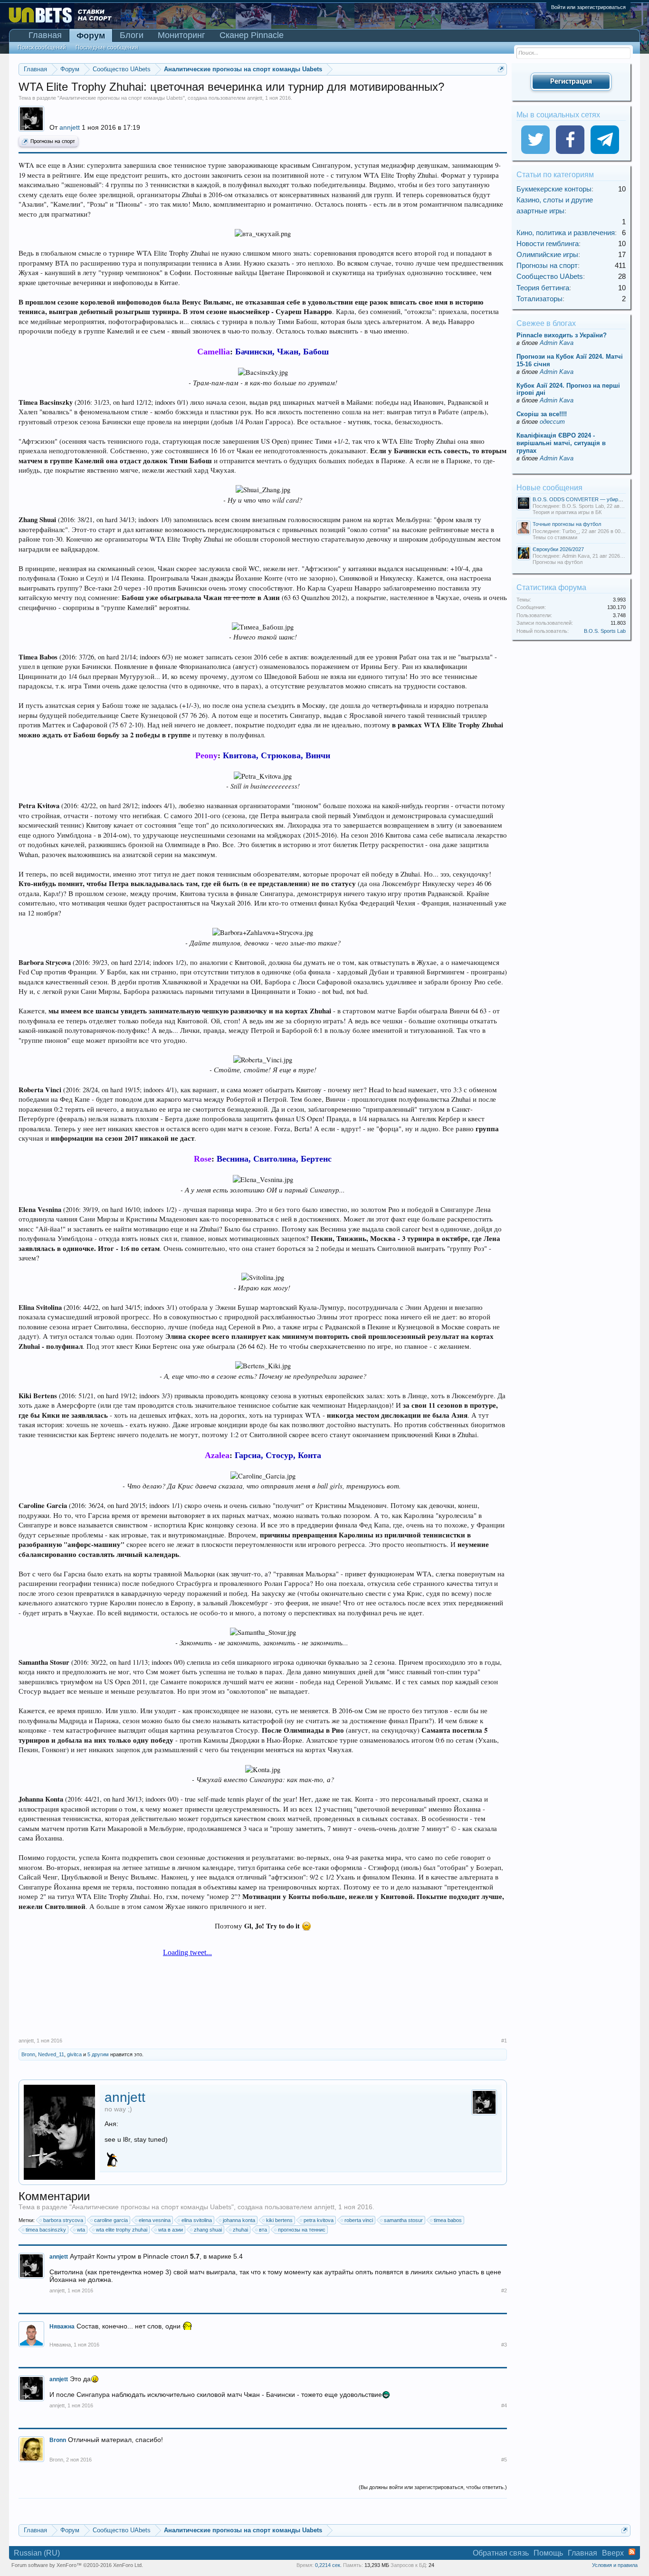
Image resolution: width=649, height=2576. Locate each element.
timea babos (448, 2220)
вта (263, 2230)
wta (81, 2230)
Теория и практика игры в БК (567, 512)
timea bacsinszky (46, 2230)
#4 (504, 2405)
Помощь (548, 2553)
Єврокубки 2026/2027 (558, 549)
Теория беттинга (543, 288)
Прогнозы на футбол (558, 562)
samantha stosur (403, 2220)
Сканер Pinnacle (252, 35)
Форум (91, 36)
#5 (504, 2460)
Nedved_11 (51, 2054)
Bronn (28, 2054)
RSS (632, 2552)
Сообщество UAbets (550, 276)
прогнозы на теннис (302, 2230)
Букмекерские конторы (554, 189)
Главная (45, 35)
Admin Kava (557, 343)
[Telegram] (605, 140)
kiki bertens (279, 2220)
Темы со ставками (555, 537)
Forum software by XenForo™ (77, 2565)
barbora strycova (63, 2220)
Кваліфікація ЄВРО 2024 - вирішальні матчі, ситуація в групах (561, 443)
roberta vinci (359, 2220)
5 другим (98, 2054)
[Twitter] (535, 140)
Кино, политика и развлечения (566, 233)
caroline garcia (111, 2220)
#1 (504, 2041)
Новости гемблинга (548, 243)
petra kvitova (319, 2220)
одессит (552, 422)
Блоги (132, 35)
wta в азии (171, 2230)
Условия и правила (615, 2565)
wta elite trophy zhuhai (122, 2230)
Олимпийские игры (547, 254)
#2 (504, 2290)
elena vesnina (155, 2220)
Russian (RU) (37, 2553)
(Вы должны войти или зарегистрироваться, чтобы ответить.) (433, 2487)
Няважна (60, 2345)
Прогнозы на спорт (53, 142)
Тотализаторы (539, 299)
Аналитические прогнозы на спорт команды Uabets (121, 98)
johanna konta (239, 2220)
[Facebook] (570, 140)
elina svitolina (197, 2220)
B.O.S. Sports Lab (605, 631)
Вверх (613, 2553)
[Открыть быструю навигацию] (501, 69)
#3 (504, 2345)
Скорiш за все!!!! (542, 414)
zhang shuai (208, 2230)
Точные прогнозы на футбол (567, 524)
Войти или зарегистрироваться (588, 7)
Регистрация (571, 82)
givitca (74, 2054)
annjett (255, 98)
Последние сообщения (107, 48)
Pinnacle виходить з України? (562, 335)
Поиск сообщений (42, 48)
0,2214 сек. (328, 2565)
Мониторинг (181, 35)
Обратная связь (501, 2553)
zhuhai (240, 2230)
